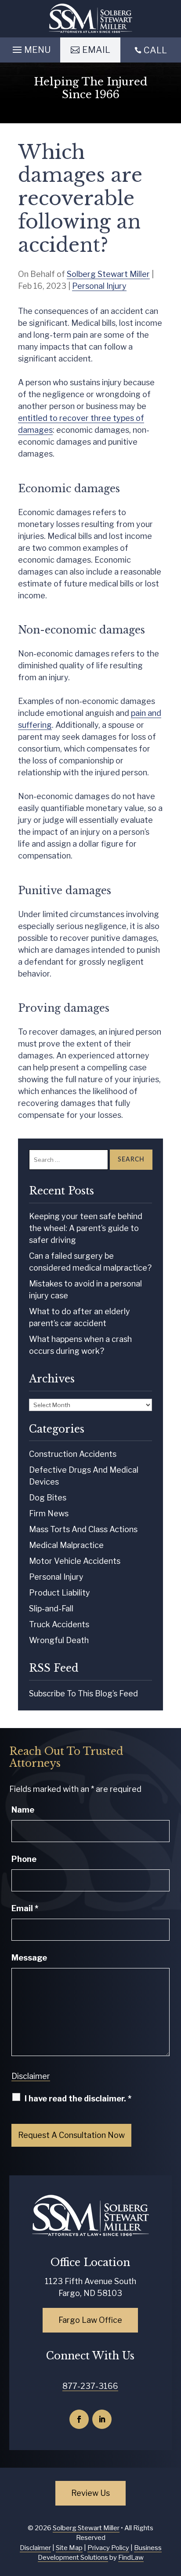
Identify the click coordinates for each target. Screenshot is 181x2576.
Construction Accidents (73, 1454)
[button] (30, 48)
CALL (155, 50)
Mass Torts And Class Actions (83, 1529)
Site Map (69, 2548)
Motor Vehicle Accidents (75, 1561)
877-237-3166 (90, 2386)
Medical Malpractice (66, 1545)
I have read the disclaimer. (78, 2099)
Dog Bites (48, 1498)
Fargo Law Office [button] (90, 2320)
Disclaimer (31, 2076)
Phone (24, 1859)
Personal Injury (99, 286)
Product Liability (60, 1593)
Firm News (49, 1513)
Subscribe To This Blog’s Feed (83, 1693)
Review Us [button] (90, 2493)
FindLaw (131, 2558)
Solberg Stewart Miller (108, 274)
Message (29, 1958)
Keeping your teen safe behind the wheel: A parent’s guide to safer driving (86, 1228)
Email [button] (96, 50)
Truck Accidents (59, 1624)
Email (25, 1908)
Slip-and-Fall (51, 1609)
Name (23, 1810)
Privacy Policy (108, 2548)
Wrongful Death (59, 1640)
